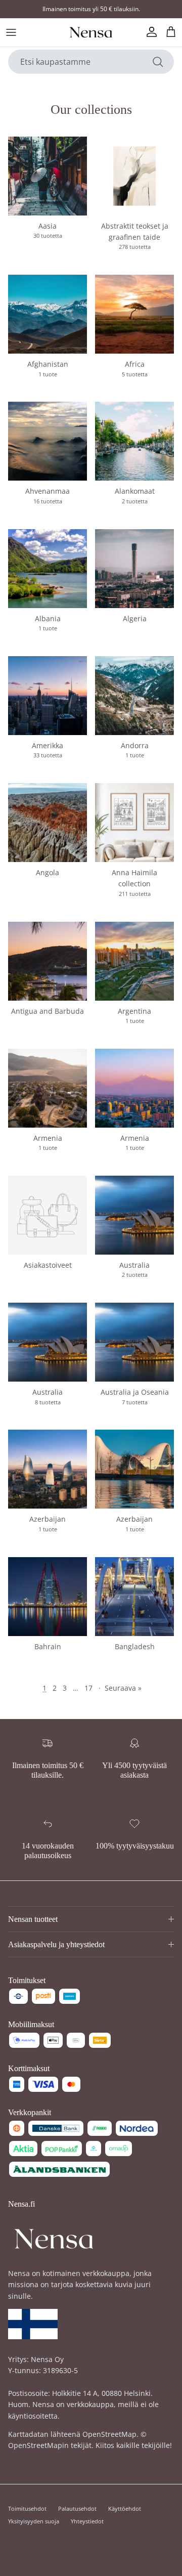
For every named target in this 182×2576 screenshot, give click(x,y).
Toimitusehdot (27, 2508)
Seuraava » (123, 1688)
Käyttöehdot (125, 2508)
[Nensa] (91, 32)
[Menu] (11, 32)
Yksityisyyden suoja (34, 2521)
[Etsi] (158, 62)
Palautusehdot (77, 2508)
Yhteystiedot (87, 2521)
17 (88, 1688)
